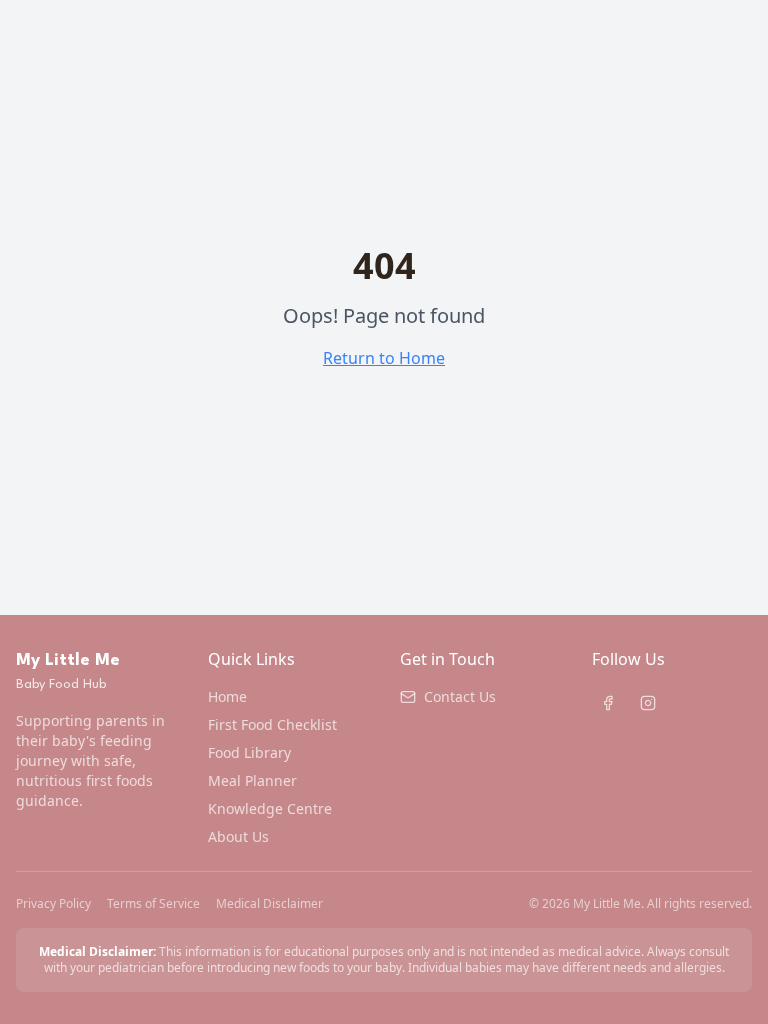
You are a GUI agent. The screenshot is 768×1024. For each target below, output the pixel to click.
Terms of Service (153, 904)
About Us (238, 836)
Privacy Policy (53, 904)
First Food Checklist (272, 724)
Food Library (249, 752)
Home (227, 696)
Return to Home (384, 358)
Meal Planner (252, 780)
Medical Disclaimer (269, 904)
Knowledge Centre (270, 808)
